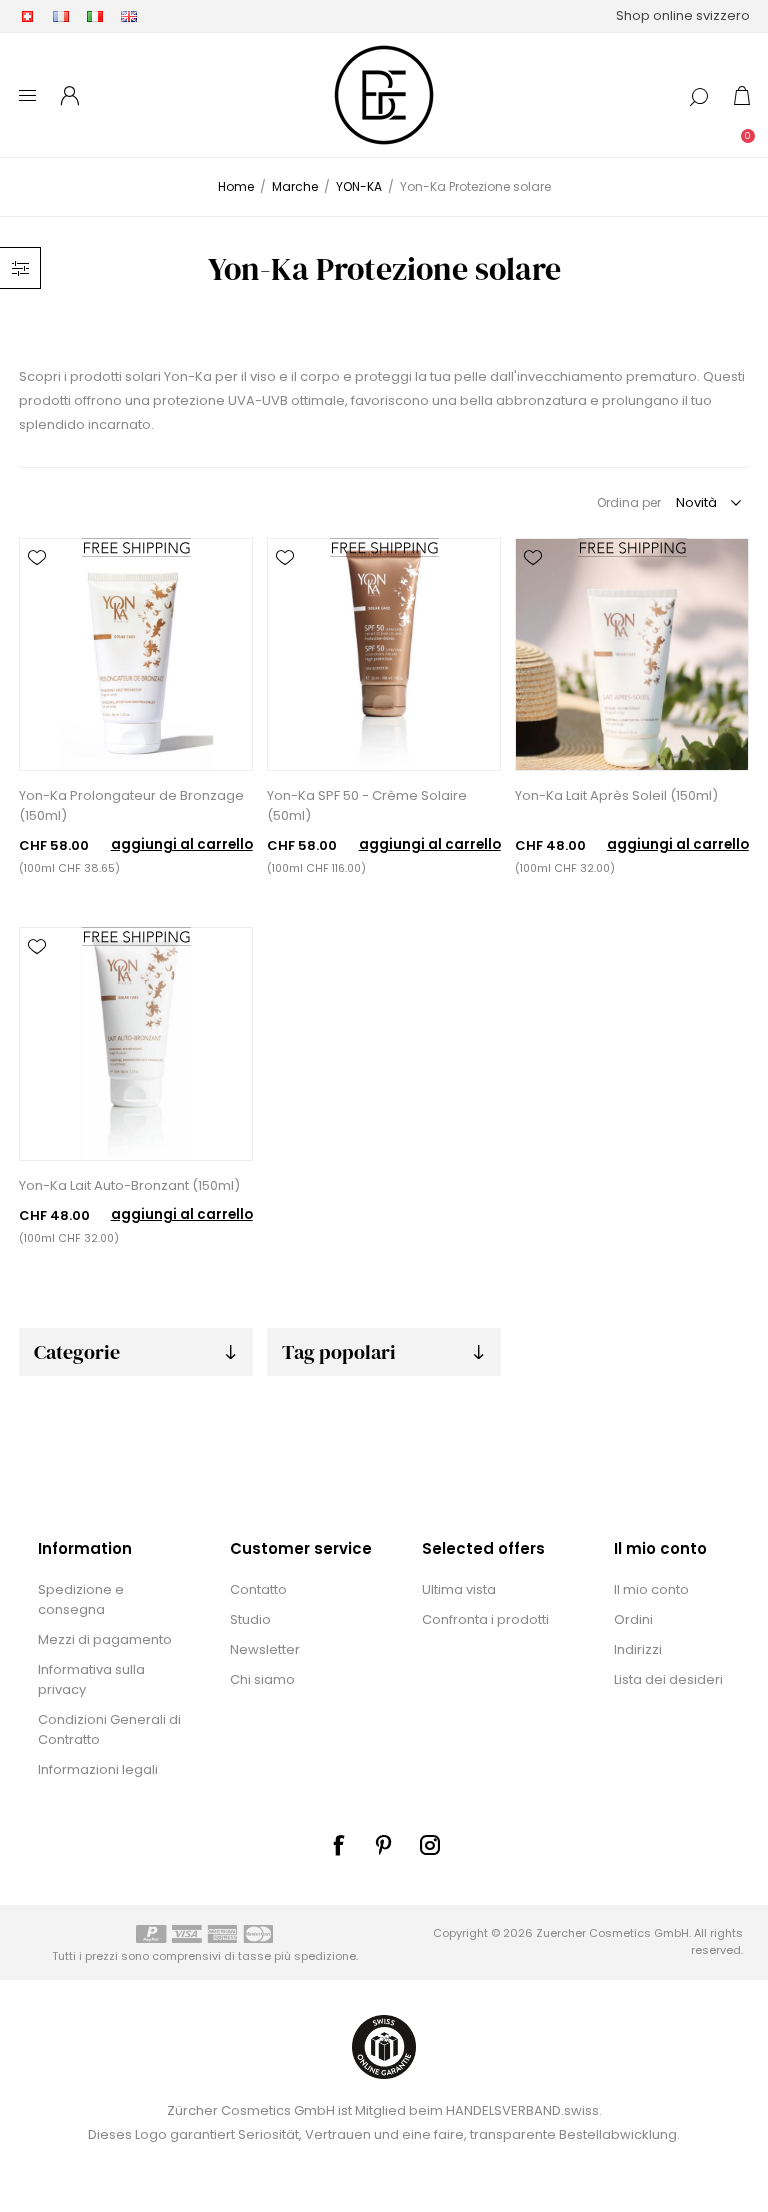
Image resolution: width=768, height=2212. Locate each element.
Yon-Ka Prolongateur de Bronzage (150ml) (131, 805)
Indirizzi (638, 1649)
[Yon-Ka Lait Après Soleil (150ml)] (631, 654)
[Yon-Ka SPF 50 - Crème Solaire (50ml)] (383, 654)
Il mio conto (651, 1589)
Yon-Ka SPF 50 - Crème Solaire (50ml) (367, 805)
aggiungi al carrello (182, 844)
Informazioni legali (98, 1769)
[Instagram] (430, 1845)
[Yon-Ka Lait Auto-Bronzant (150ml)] (135, 1043)
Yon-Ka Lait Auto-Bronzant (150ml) (129, 1185)
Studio (250, 1619)
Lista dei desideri (668, 1679)
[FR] (61, 16)
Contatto (258, 1589)
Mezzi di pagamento (105, 1639)
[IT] (95, 16)
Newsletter (265, 1649)
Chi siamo (262, 1679)
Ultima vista (459, 1589)
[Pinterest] (384, 1845)
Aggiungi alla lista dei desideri (37, 558)
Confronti (37, 586)
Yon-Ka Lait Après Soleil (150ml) (616, 795)
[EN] (129, 16)
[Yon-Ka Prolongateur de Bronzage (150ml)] (135, 654)
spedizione (325, 1956)
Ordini (633, 1619)
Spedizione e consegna (81, 1599)
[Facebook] (338, 1845)
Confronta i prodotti (485, 1619)
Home (236, 186)
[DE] (27, 16)
